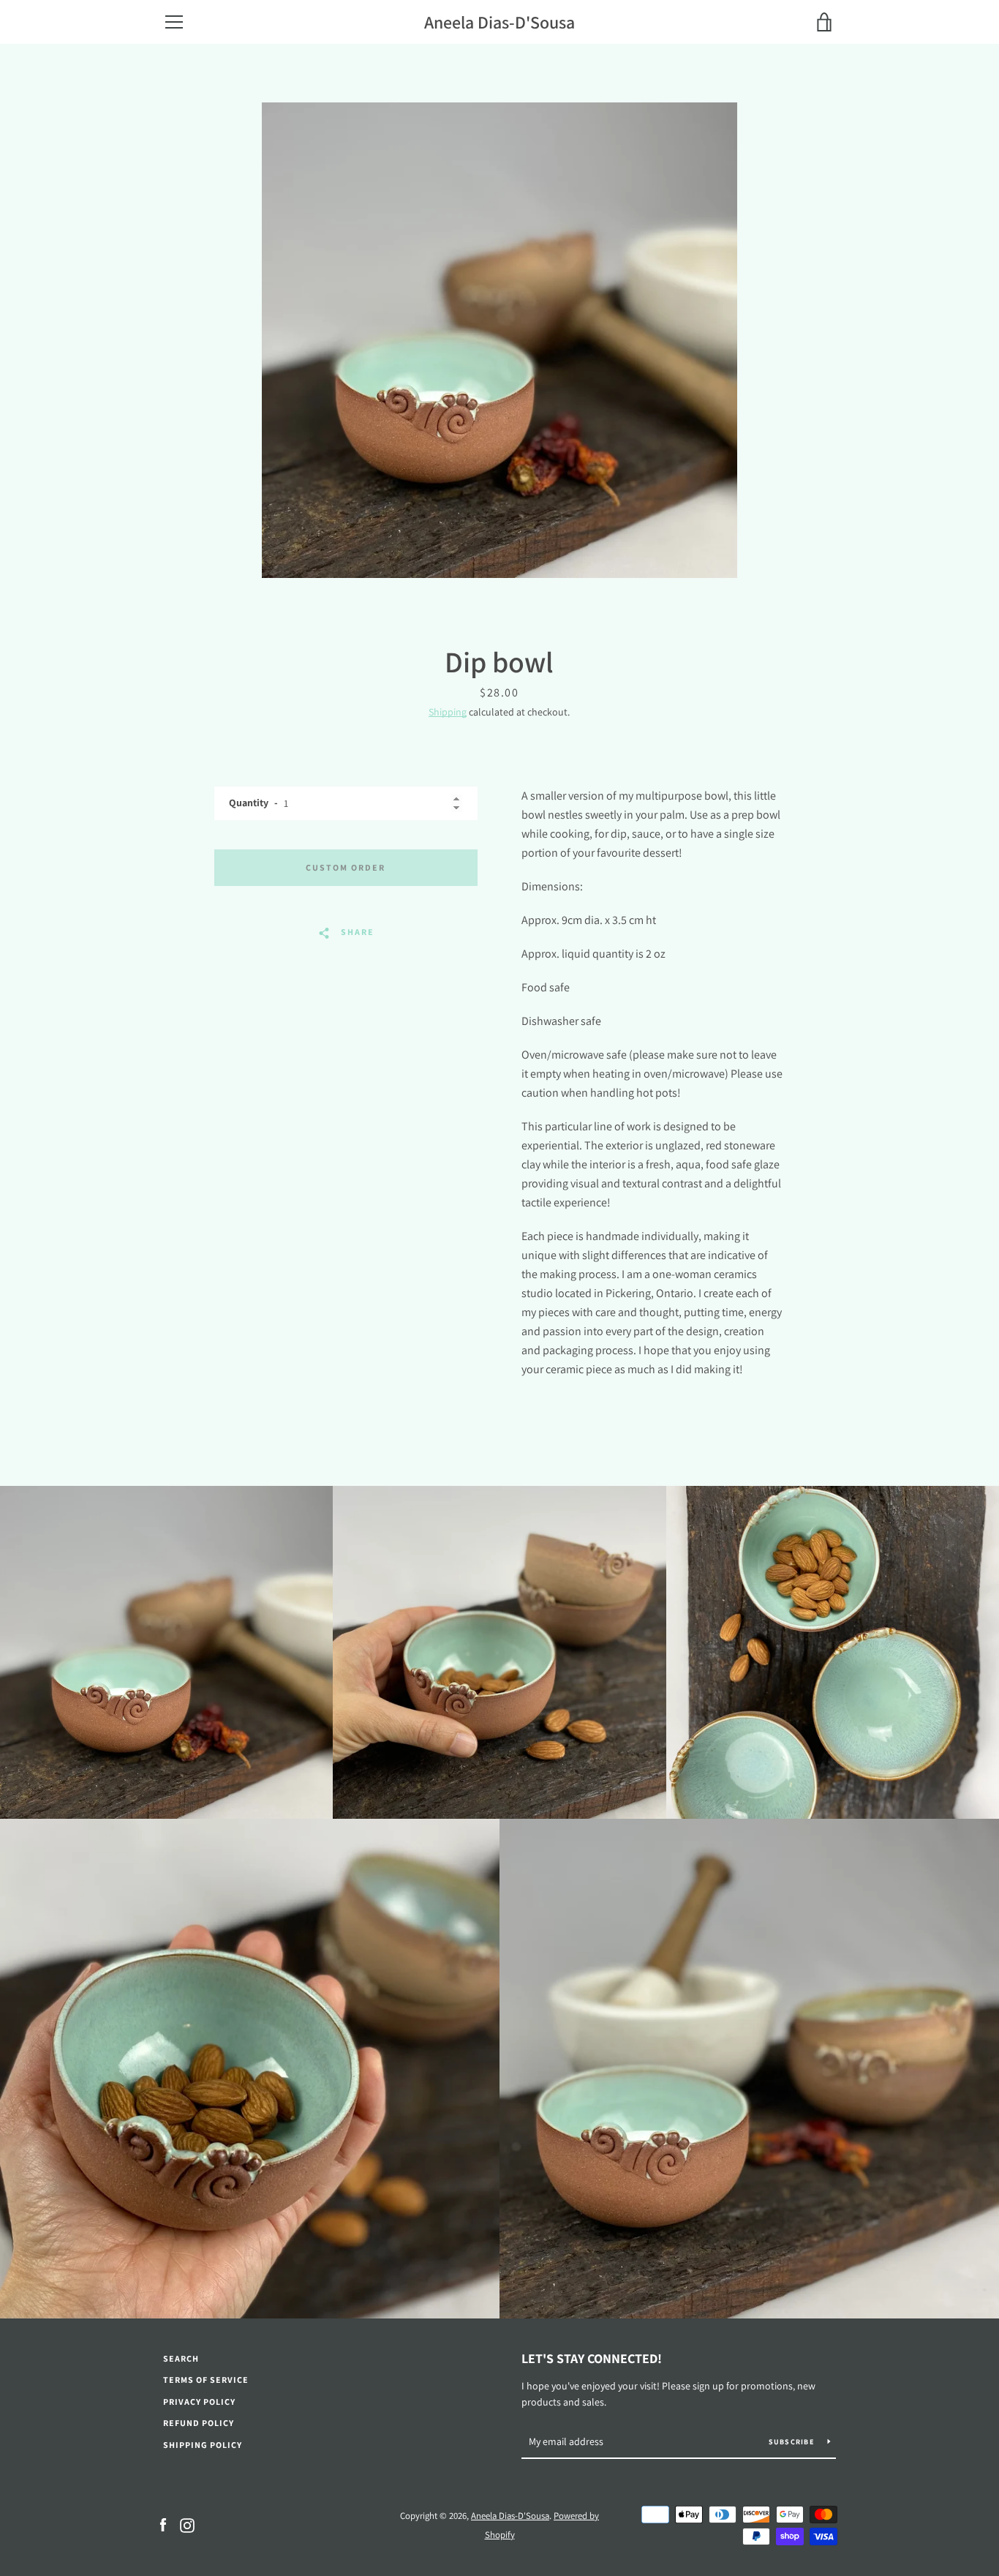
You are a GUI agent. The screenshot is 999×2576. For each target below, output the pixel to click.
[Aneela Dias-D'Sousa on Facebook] (163, 2524)
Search (181, 2358)
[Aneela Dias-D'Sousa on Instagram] (187, 2524)
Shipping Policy (203, 2445)
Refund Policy (199, 2423)
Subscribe (793, 2442)
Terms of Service (206, 2380)
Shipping (448, 712)
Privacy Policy (199, 2402)
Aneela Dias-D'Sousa (499, 22)
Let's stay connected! (592, 2358)
